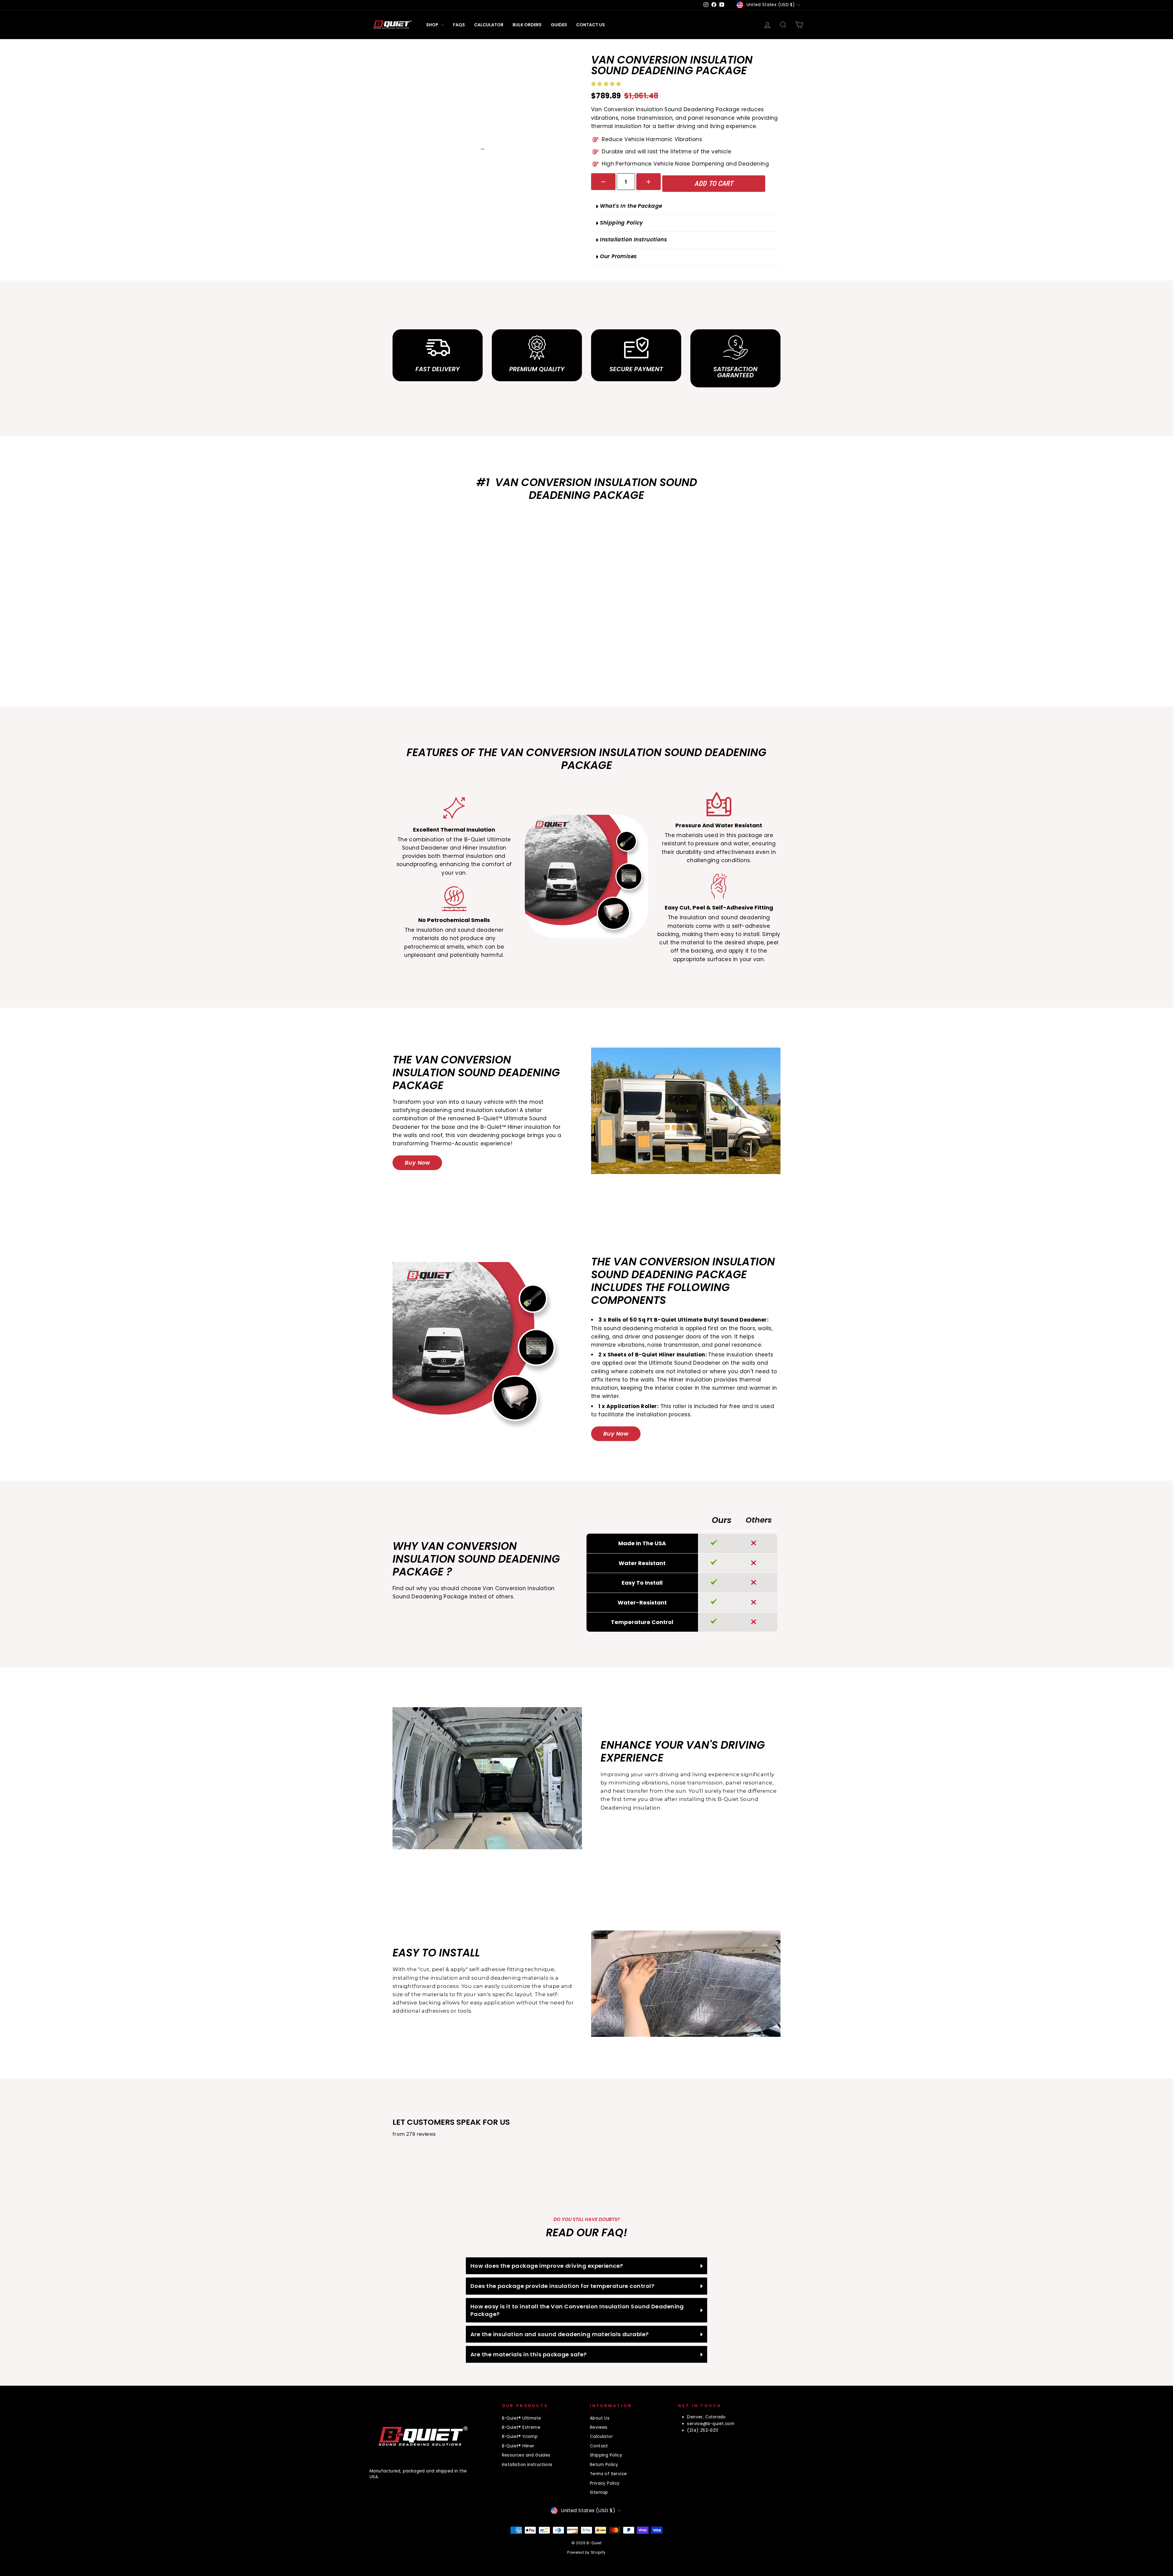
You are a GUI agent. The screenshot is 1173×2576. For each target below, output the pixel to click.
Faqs (459, 25)
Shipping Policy (606, 2455)
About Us (600, 2418)
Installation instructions (527, 2465)
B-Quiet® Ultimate (522, 2418)
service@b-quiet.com (711, 2424)
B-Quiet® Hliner (518, 2446)
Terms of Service (608, 2474)
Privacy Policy (605, 2483)
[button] (607, 84)
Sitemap (599, 2492)
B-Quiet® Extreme (521, 2427)
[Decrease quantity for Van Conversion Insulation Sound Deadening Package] (603, 182)
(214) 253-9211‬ (703, 2430)
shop (433, 25)
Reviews (599, 2427)
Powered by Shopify (586, 2552)
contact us (590, 25)
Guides (559, 25)
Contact (599, 2446)
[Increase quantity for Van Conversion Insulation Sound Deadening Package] (649, 182)
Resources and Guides (526, 2455)
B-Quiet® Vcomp (520, 2437)
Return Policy (604, 2465)
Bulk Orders (527, 25)
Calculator (489, 25)
